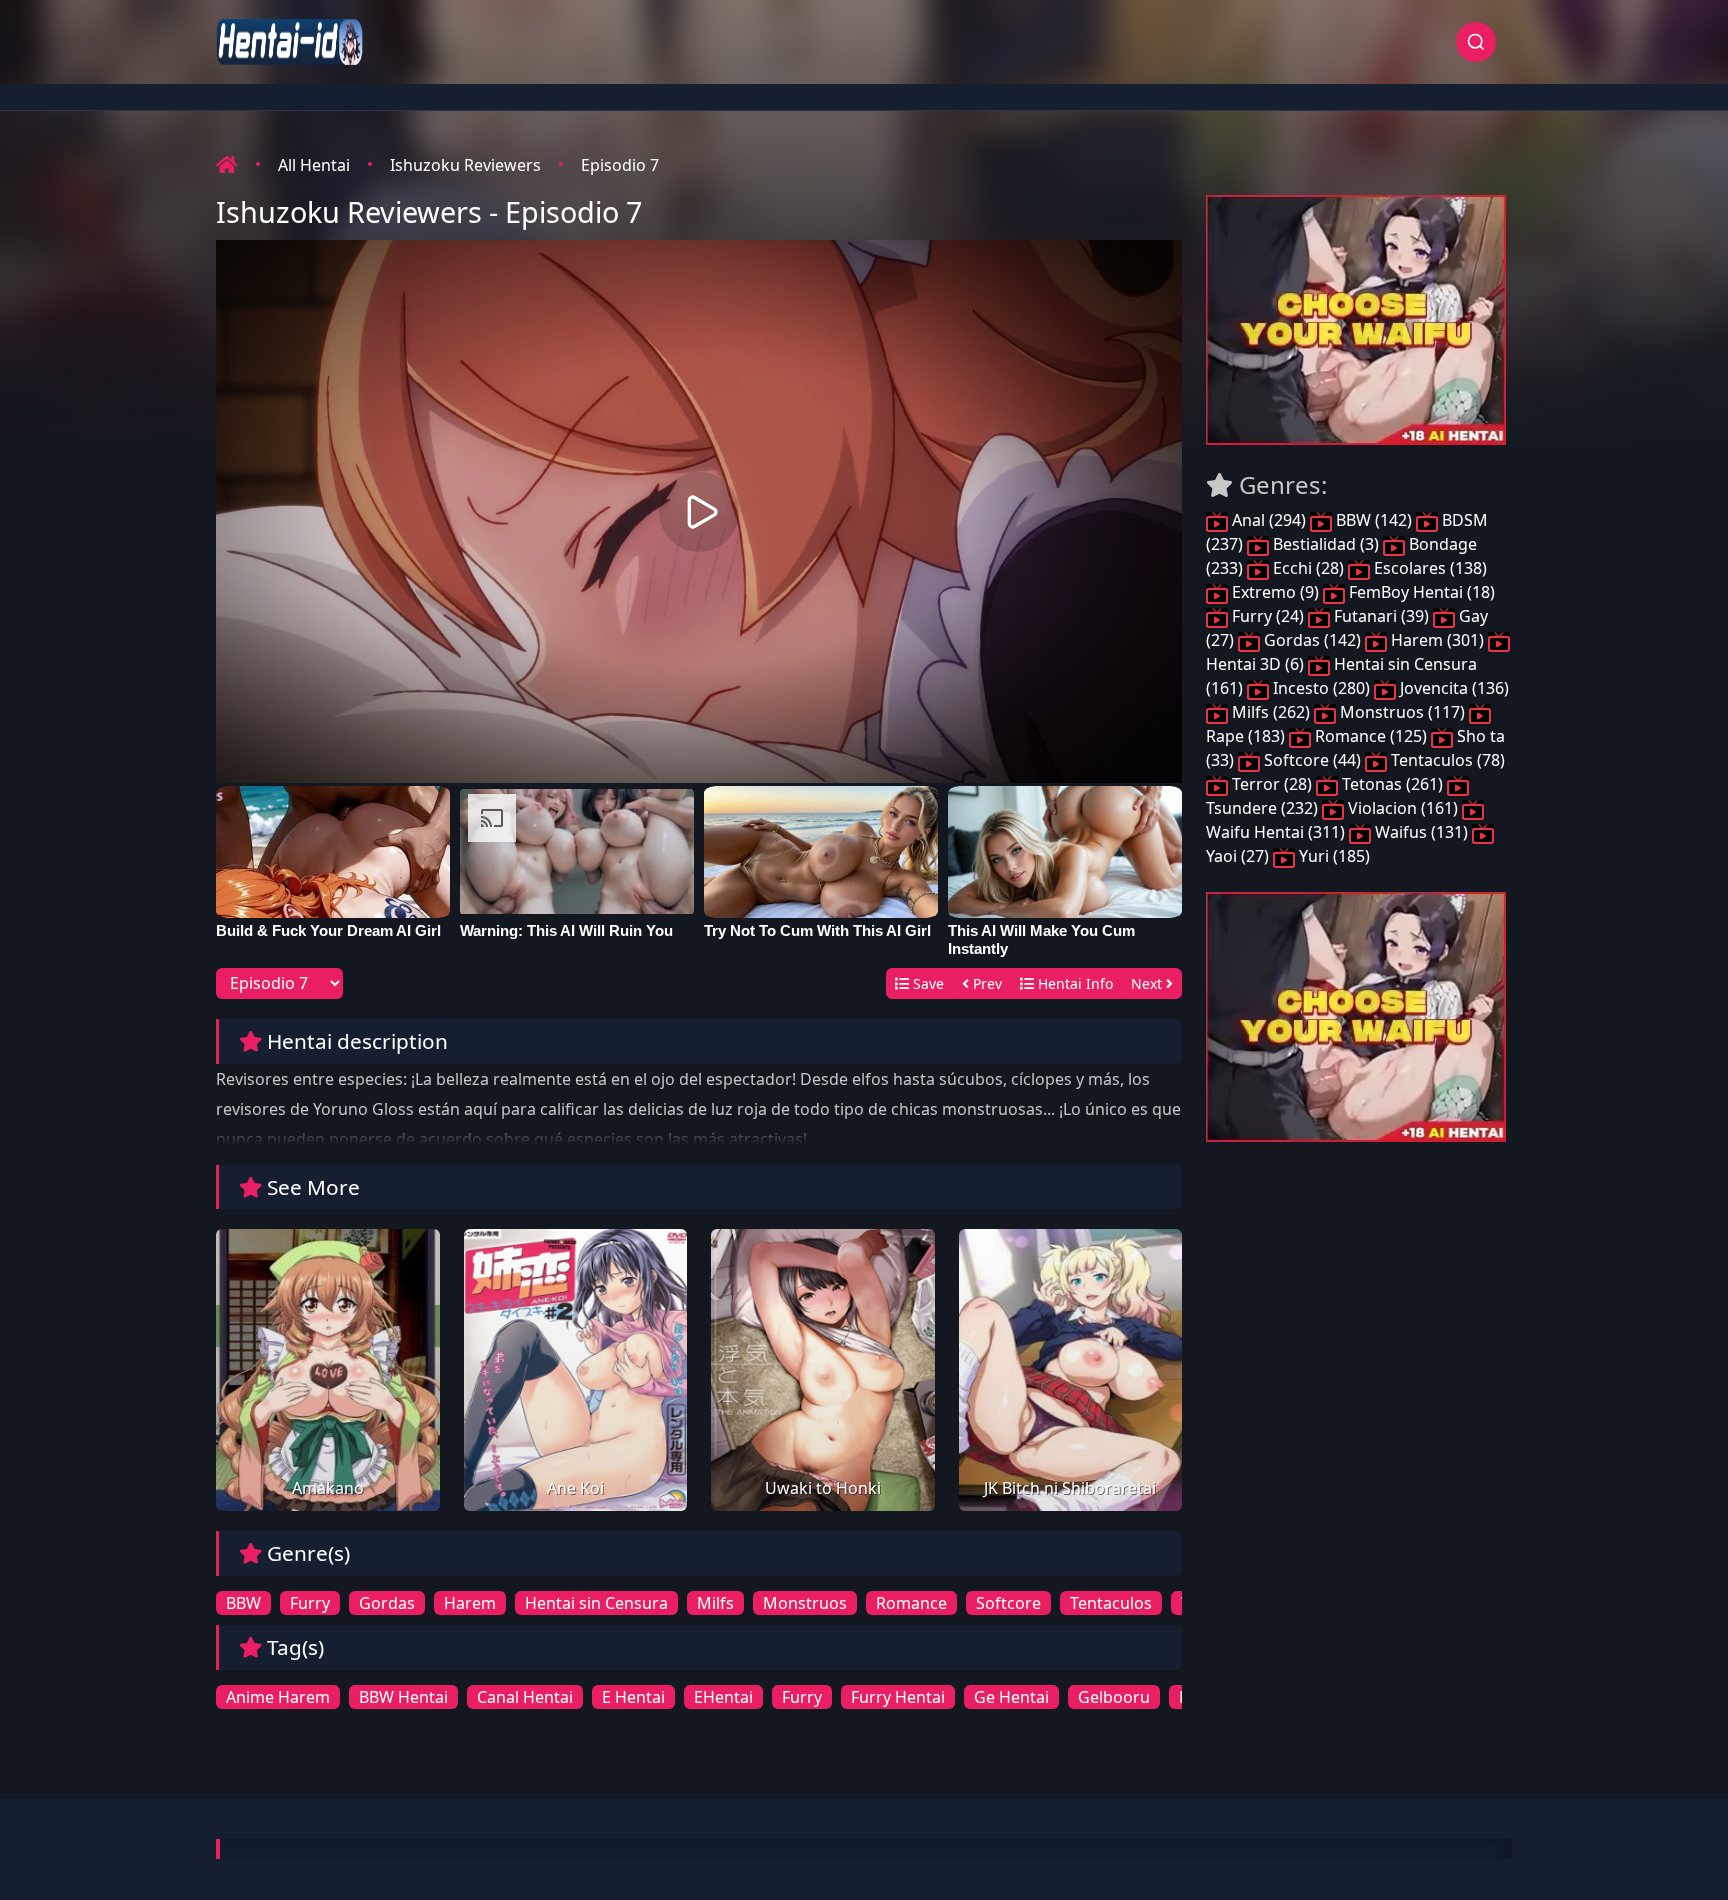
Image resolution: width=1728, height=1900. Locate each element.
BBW (243, 1603)
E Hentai (633, 1697)
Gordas (387, 1603)
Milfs (715, 1603)
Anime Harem (278, 1697)
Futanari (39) (1381, 616)
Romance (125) (1371, 736)
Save (926, 983)
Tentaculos (1111, 1603)
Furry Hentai (898, 1697)
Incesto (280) (1321, 688)
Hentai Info (1073, 983)
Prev (985, 983)
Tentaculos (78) (1446, 760)
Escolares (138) (1428, 568)
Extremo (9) (1275, 592)
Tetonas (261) (1392, 784)
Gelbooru (1114, 1697)
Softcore (1008, 1603)
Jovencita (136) (1452, 688)
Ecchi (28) (1308, 568)
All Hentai (314, 165)
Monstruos (805, 1603)
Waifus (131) (1421, 832)
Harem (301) (1437, 640)
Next (1148, 983)
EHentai (723, 1697)
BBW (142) (1374, 520)
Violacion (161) (1403, 808)
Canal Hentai (525, 1697)
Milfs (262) (1271, 712)
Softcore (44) (1312, 760)
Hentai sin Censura (596, 1603)
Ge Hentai (1011, 1697)
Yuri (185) (1332, 856)
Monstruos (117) (1402, 712)
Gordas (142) (1312, 640)
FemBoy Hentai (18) (1420, 592)
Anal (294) (1269, 520)
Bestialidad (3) (1326, 544)
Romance (911, 1603)
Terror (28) (1272, 784)
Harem (470, 1603)
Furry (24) (1268, 616)
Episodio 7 (620, 165)
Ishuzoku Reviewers (465, 165)
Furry (310, 1603)
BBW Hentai (403, 1697)
